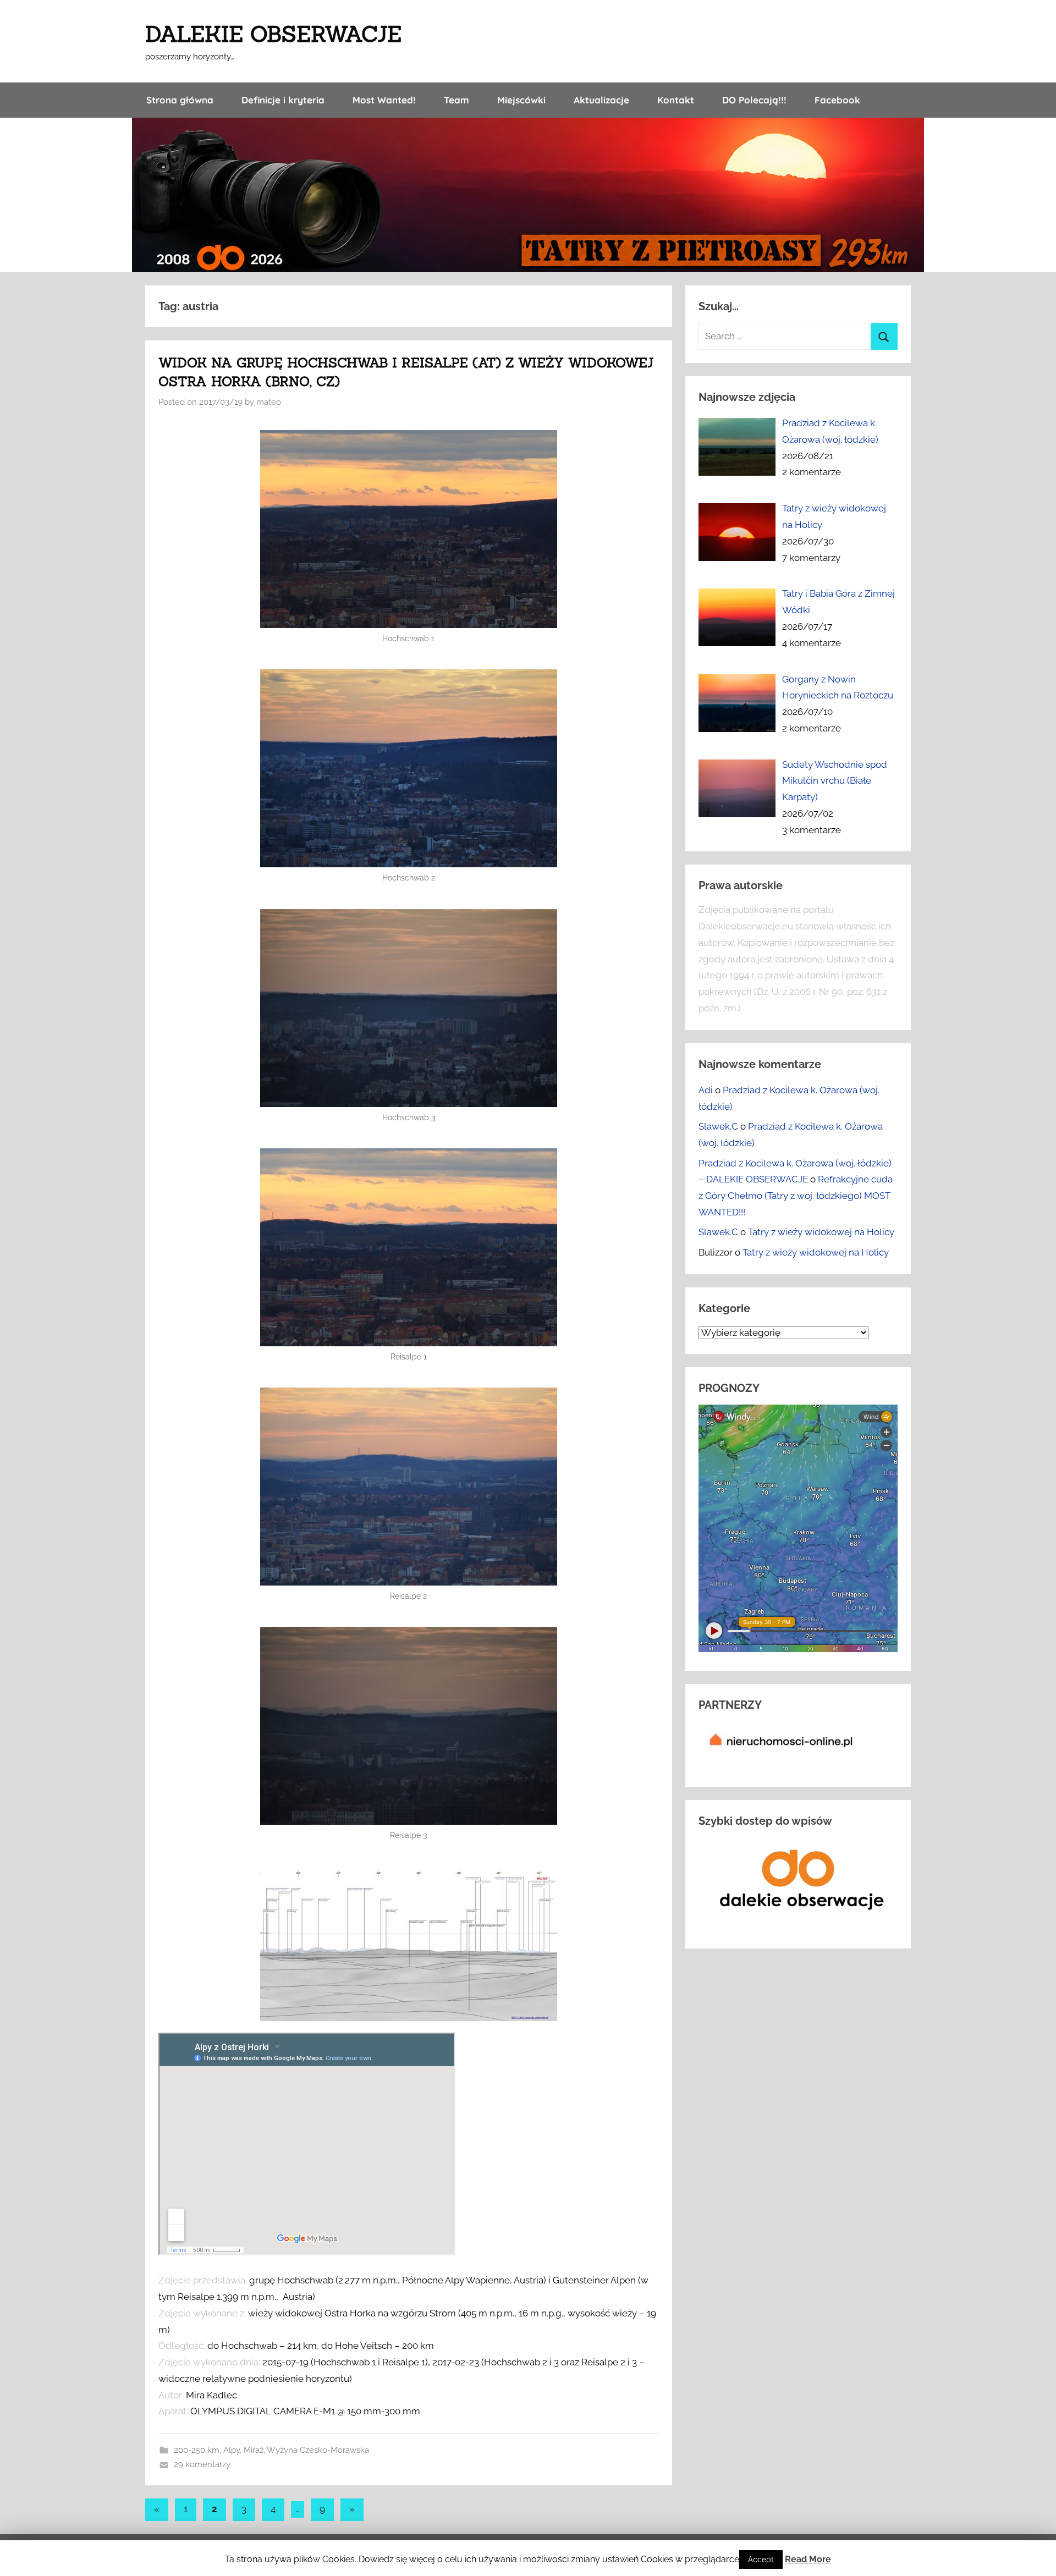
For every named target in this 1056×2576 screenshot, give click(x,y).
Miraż (254, 2450)
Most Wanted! (384, 100)
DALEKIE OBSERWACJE (273, 34)
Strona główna (180, 100)
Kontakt (676, 100)
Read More (808, 2559)
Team (457, 100)
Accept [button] (761, 2560)
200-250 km (197, 2450)
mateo (269, 402)
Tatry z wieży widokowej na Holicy (821, 1232)
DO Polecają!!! (754, 100)
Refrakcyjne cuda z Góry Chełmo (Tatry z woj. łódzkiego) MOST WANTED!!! (796, 1196)
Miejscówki (521, 100)
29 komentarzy (202, 2464)
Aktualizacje (601, 100)
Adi (706, 1090)
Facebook (837, 100)
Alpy (232, 2450)
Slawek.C (718, 1126)
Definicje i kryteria (283, 100)
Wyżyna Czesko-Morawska (318, 2450)
